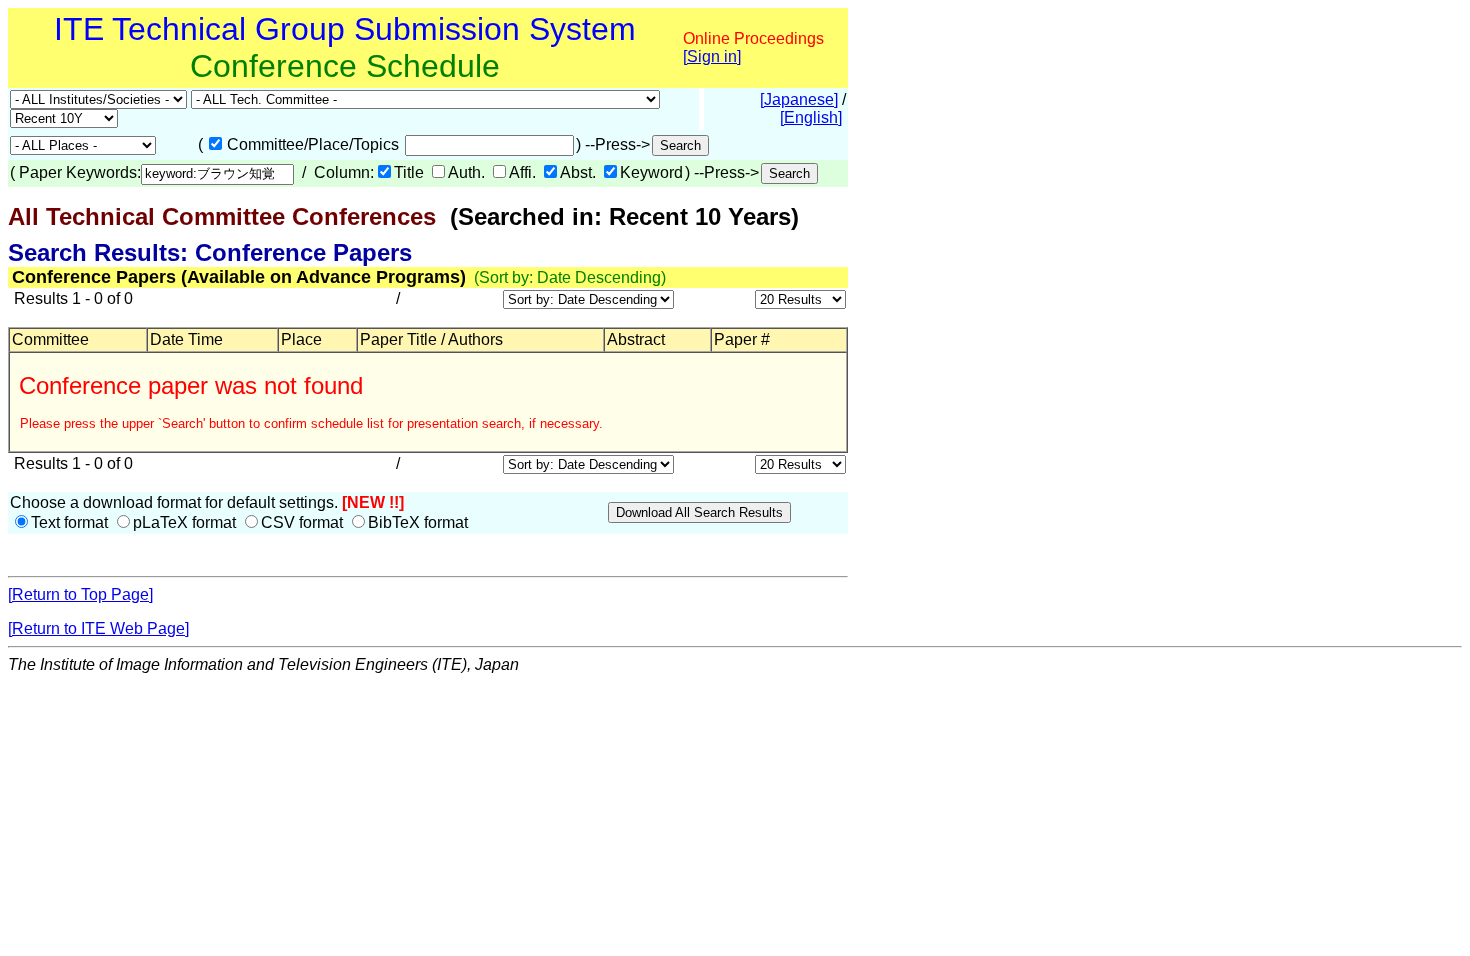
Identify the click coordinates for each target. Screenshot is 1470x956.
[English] (811, 117)
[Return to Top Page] (80, 594)
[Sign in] (712, 56)
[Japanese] (799, 99)
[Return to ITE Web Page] (98, 628)
